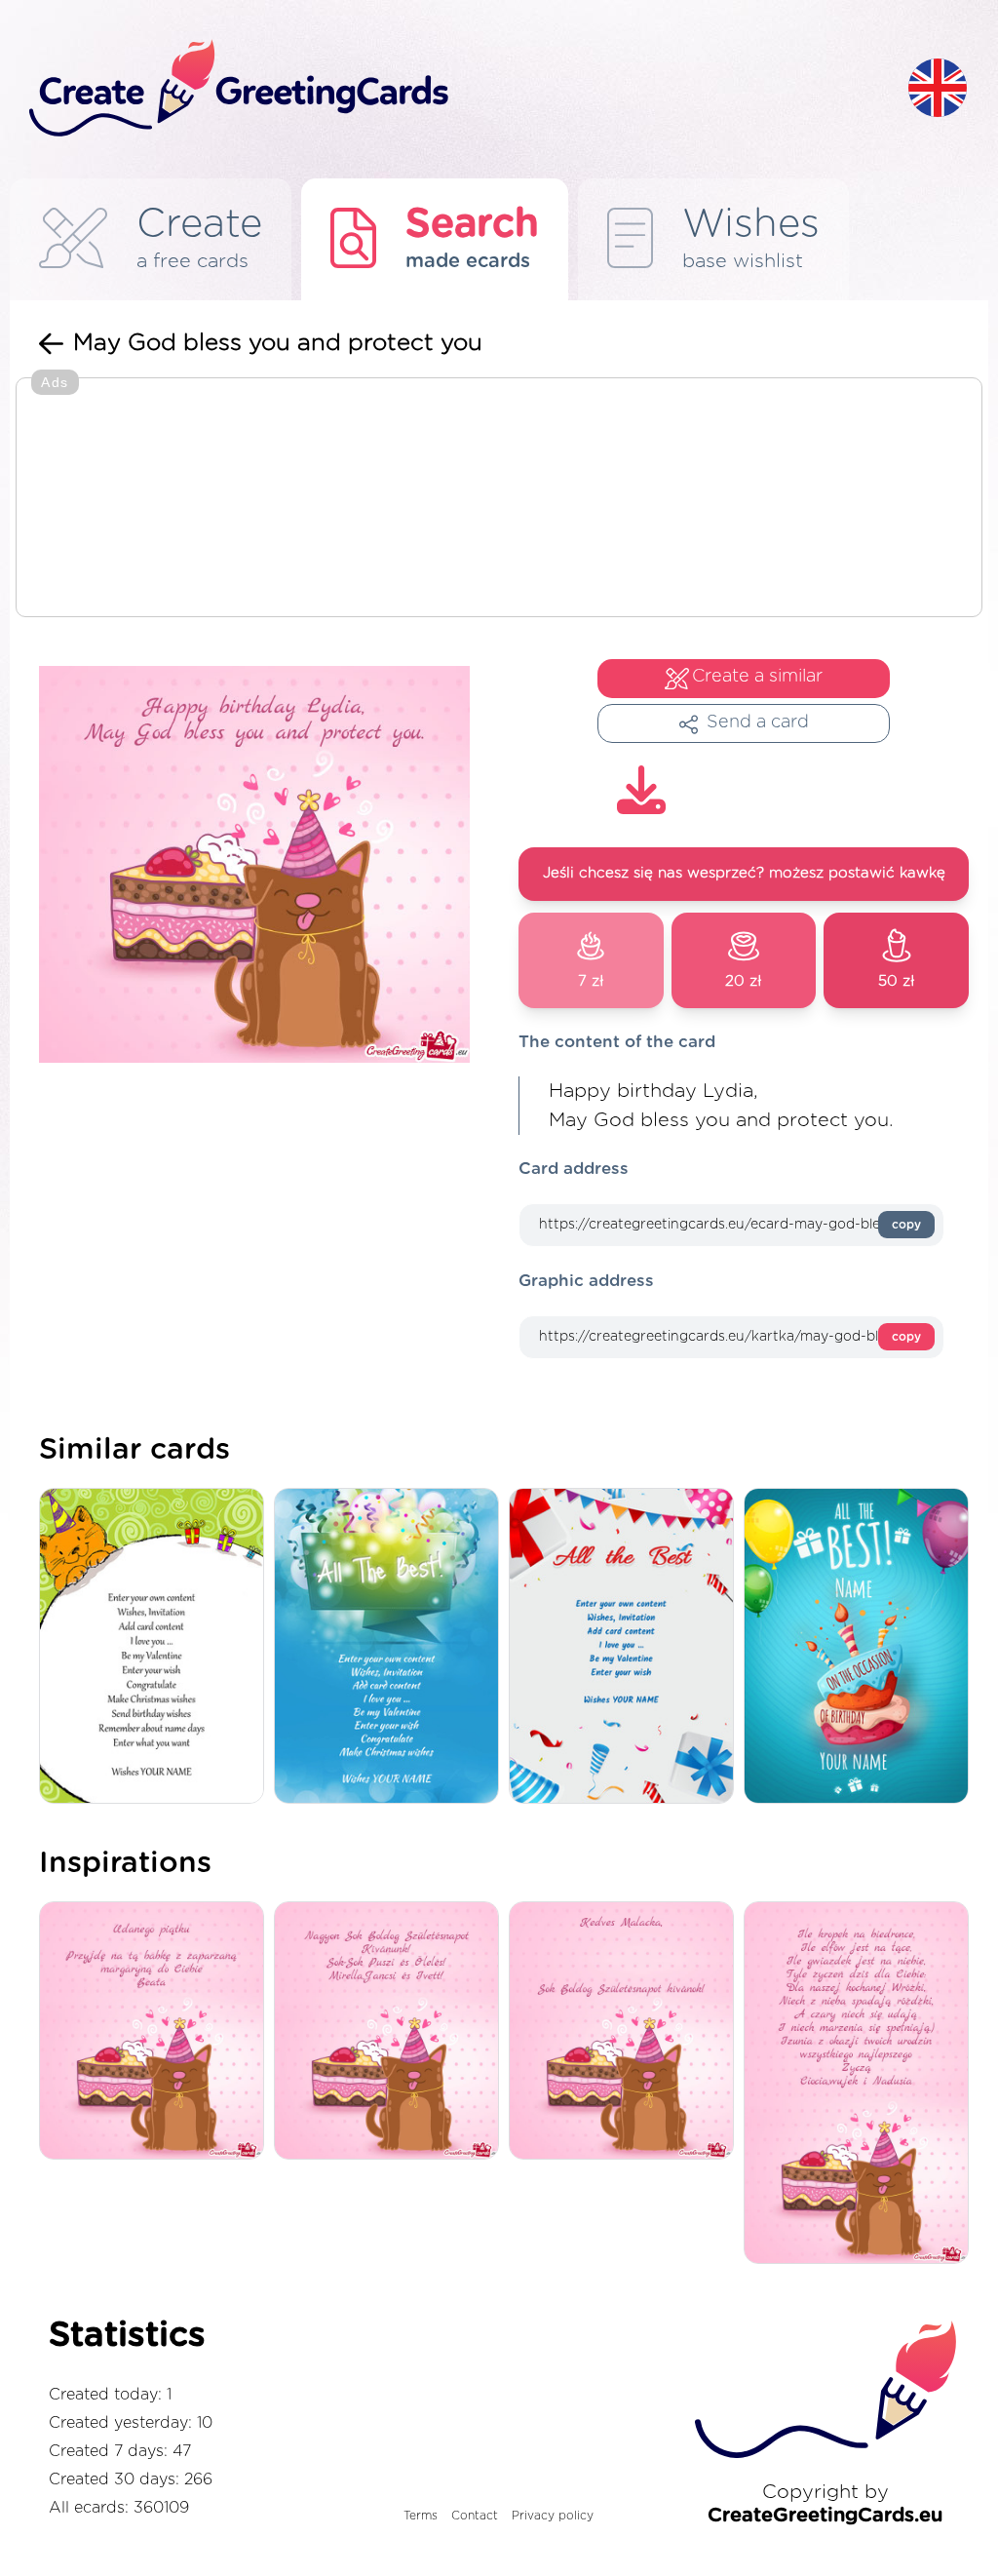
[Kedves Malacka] (626, 2032)
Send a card (758, 722)
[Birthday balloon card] (861, 1647)
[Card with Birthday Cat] (156, 1647)
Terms (421, 2516)
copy (906, 1225)
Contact (475, 2516)
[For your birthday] (626, 1647)
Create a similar (757, 677)
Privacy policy (553, 2516)
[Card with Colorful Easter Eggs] (391, 1647)
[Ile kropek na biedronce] (861, 2084)
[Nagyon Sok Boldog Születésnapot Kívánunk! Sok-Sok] (391, 2032)
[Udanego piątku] (156, 2032)
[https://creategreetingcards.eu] (453, 89)
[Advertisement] (499, 499)
